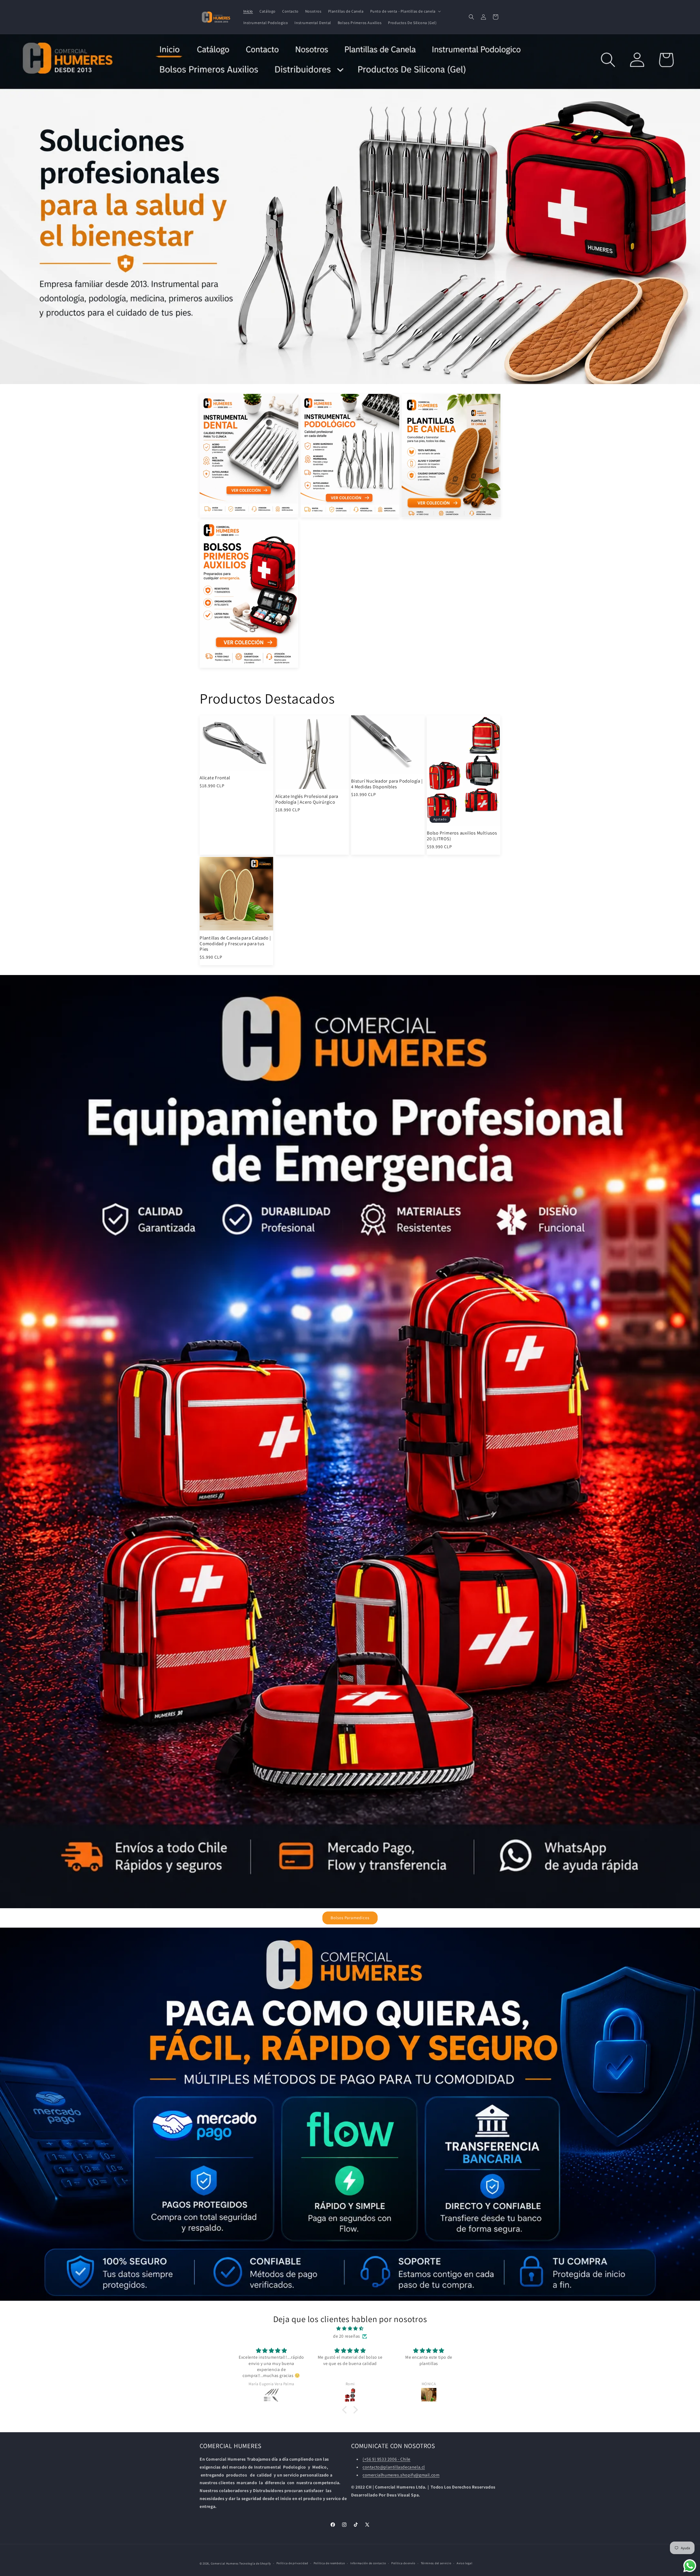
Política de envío (403, 2563)
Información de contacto (368, 2563)
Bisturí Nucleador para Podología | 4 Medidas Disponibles (387, 784)
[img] (350, 2329)
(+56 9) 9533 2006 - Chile (387, 2459)
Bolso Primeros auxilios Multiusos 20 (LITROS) (462, 836)
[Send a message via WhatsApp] (690, 2566)
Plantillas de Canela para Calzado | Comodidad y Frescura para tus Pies (235, 944)
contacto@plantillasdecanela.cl (394, 2467)
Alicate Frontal (215, 778)
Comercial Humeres (225, 2563)
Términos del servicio (436, 2563)
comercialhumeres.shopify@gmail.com (401, 2475)
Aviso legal (465, 2563)
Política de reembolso (329, 2563)
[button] (405, 11)
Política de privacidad (292, 2563)
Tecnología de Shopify (255, 2563)
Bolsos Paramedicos (350, 1918)
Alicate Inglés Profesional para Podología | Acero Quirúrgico (307, 799)
